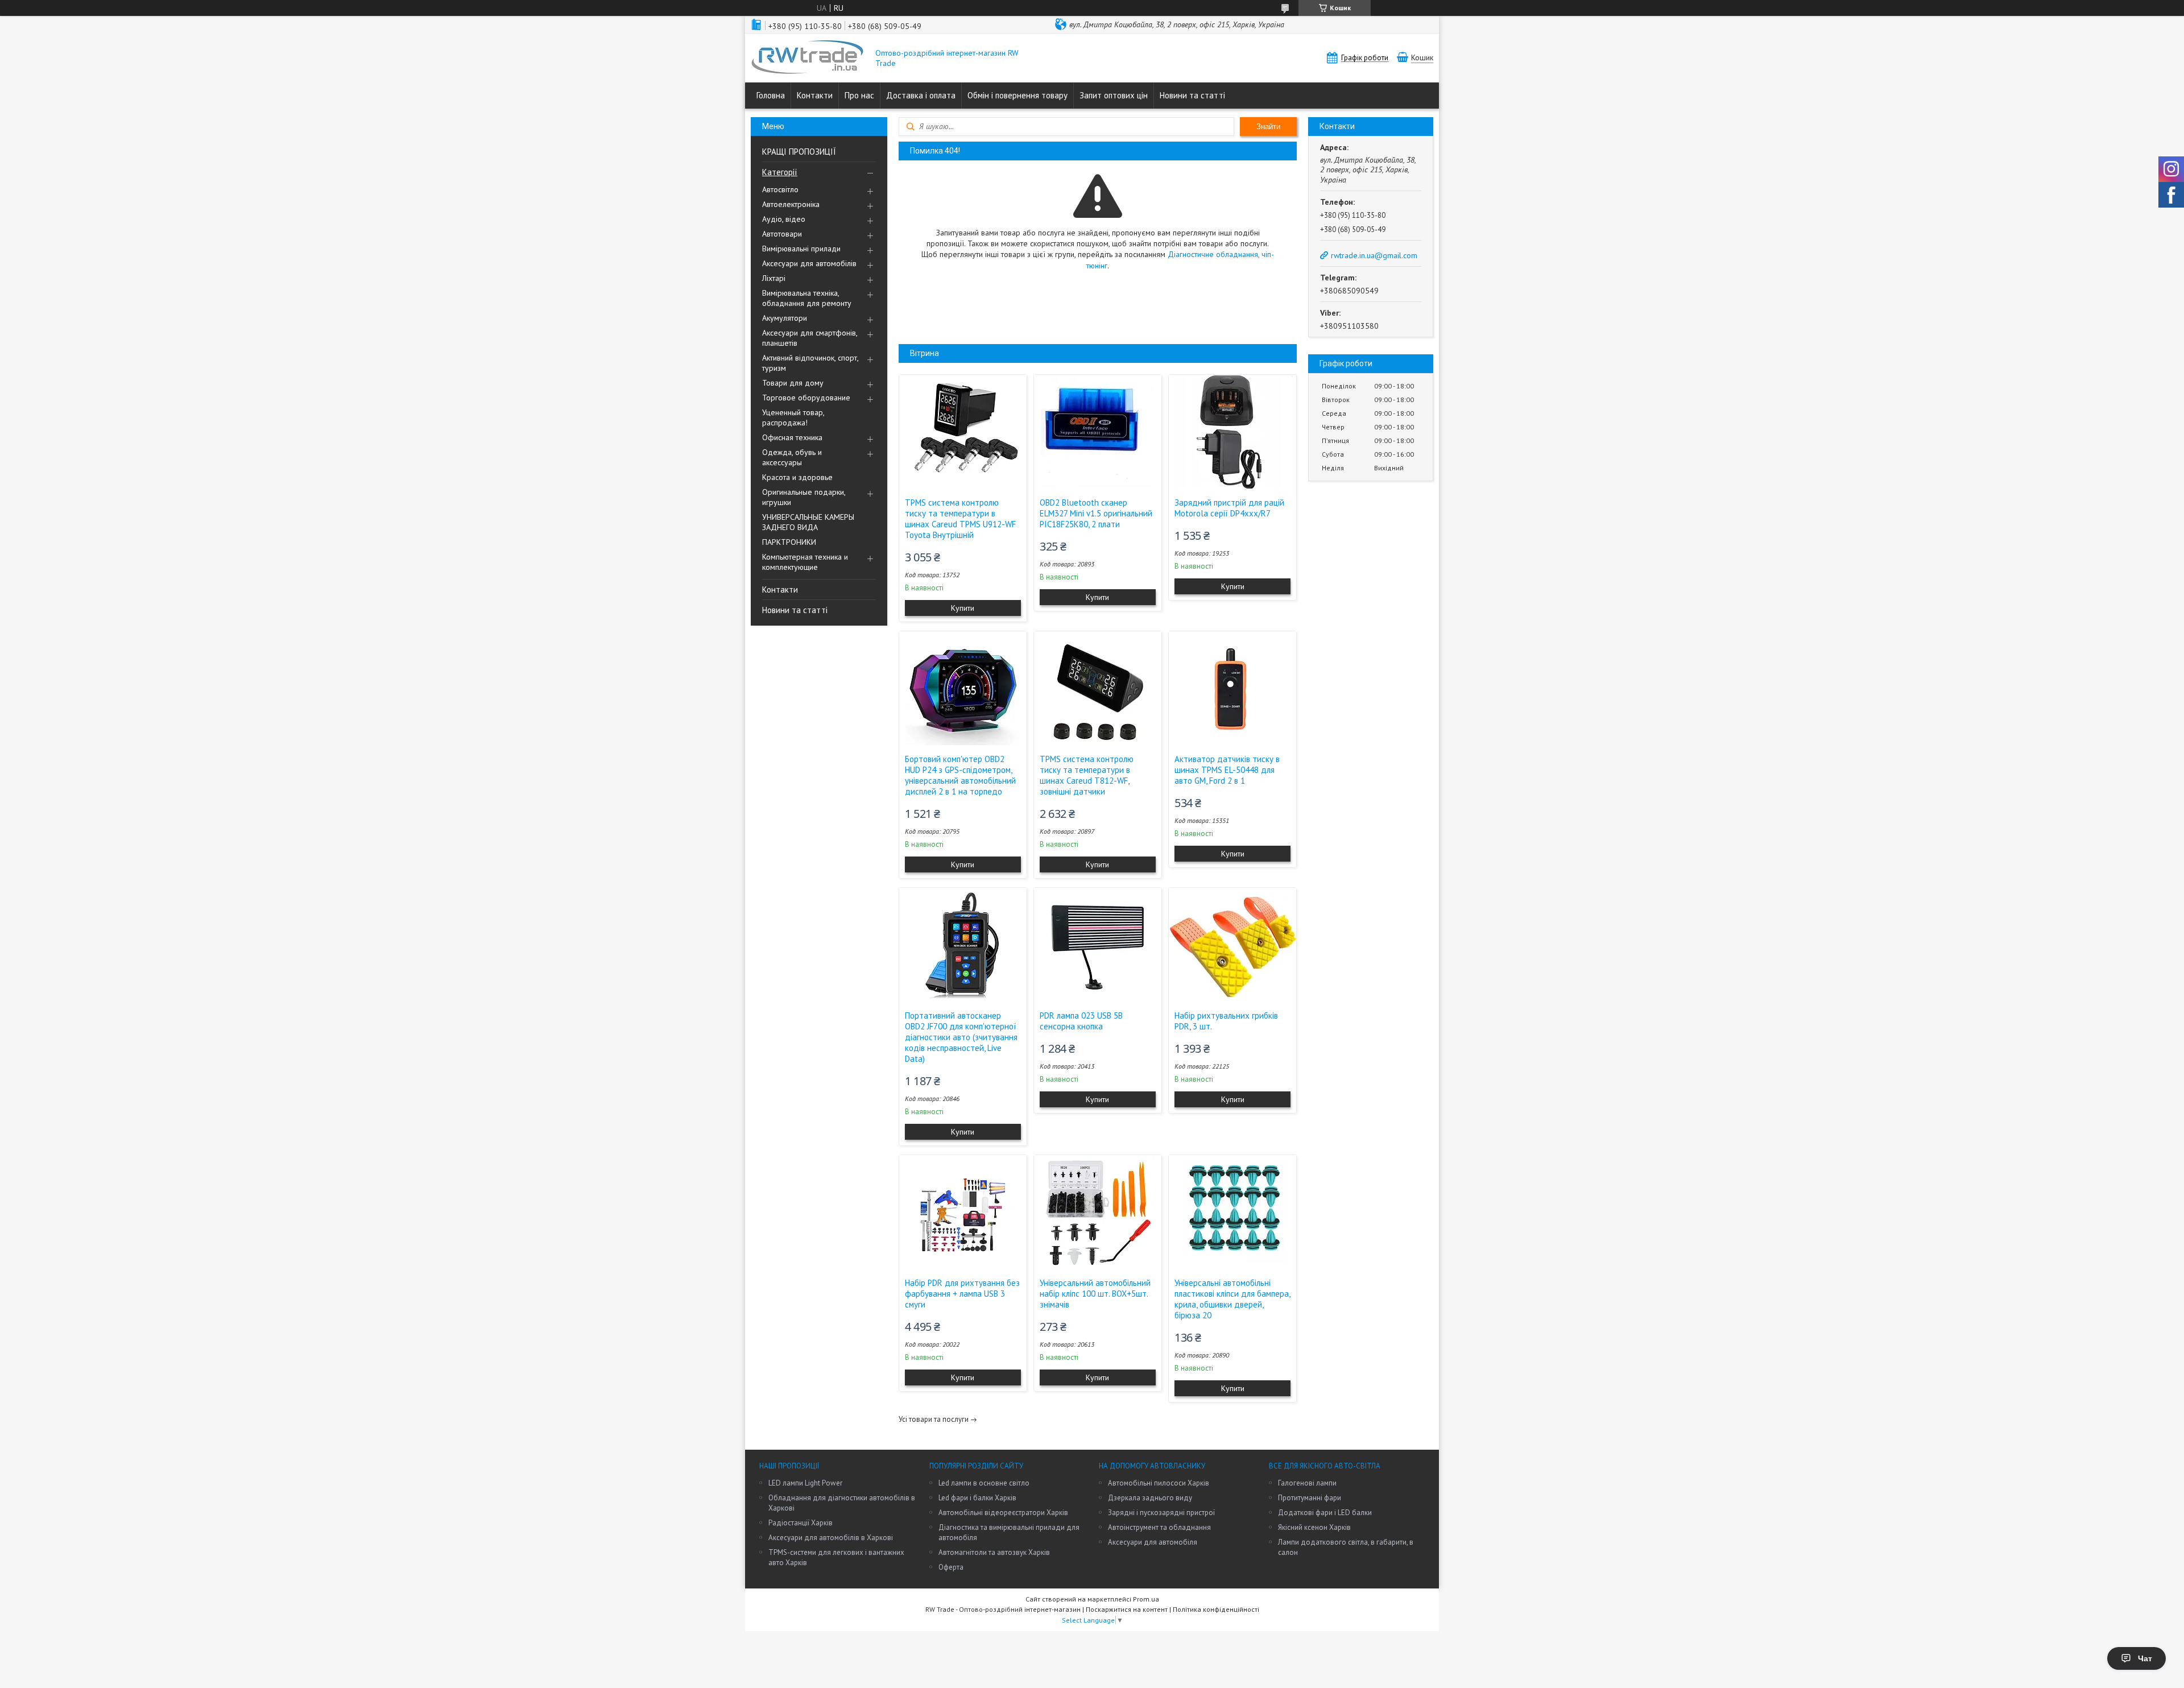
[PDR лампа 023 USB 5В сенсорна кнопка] (1098, 945)
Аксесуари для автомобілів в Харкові (831, 1538)
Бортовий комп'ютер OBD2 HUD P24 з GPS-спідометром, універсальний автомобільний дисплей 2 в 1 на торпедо (960, 775)
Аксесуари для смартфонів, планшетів (810, 338)
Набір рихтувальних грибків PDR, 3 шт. (1226, 1021)
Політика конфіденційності (1216, 1609)
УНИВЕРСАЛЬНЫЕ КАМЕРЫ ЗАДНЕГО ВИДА (808, 522)
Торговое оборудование (806, 398)
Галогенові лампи (1307, 1483)
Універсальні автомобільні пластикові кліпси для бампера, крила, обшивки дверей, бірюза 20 (1232, 1299)
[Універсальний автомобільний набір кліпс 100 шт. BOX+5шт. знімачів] (1098, 1212)
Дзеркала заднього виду (1150, 1498)
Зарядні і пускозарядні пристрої (1161, 1513)
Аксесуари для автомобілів (809, 263)
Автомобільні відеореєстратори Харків (1003, 1513)
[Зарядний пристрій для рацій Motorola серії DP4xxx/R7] (1232, 432)
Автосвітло (780, 189)
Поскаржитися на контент (1127, 1609)
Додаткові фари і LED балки (1325, 1513)
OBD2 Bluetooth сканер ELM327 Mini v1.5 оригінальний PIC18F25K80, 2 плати (1096, 513)
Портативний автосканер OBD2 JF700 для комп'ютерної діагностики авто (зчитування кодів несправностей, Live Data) (961, 1037)
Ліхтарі (774, 278)
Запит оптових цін (1114, 95)
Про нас (859, 95)
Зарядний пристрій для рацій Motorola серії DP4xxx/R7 (1229, 508)
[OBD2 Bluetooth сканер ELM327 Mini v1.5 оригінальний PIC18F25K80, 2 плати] (1098, 432)
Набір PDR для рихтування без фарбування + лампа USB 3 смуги (962, 1294)
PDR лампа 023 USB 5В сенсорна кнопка (1081, 1021)
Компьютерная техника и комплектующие (805, 562)
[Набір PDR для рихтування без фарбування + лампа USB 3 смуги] (963, 1212)
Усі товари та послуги (934, 1419)
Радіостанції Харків (801, 1523)
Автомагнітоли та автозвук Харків (994, 1552)
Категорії (780, 172)
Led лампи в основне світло (984, 1483)
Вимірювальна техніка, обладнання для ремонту (807, 298)
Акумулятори (785, 318)
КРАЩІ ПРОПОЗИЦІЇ (799, 152)
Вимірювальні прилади (801, 249)
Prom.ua (1146, 1599)
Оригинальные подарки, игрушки (804, 497)
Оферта (951, 1567)
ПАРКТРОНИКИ (789, 542)
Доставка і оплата (921, 95)
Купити (963, 608)
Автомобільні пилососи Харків (1159, 1483)
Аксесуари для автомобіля (1153, 1542)
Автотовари (782, 234)
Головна (771, 95)
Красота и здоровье (797, 477)
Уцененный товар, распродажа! (793, 417)
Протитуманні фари (1310, 1498)
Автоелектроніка (791, 204)
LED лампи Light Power (805, 1483)
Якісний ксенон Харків (1314, 1527)
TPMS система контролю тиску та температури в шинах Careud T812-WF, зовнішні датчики (1087, 775)
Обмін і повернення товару (1017, 95)
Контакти (815, 95)
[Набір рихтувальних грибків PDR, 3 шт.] (1232, 945)
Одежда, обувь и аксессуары (792, 457)
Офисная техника (792, 437)
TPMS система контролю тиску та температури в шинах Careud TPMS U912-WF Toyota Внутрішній (960, 519)
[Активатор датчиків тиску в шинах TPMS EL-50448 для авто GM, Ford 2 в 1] (1232, 688)
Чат (2145, 1658)
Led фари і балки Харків (977, 1498)
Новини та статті (1192, 95)
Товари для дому (793, 383)
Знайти (1268, 127)
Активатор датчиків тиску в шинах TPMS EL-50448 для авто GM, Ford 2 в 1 (1227, 770)
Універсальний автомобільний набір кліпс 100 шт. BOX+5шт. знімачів (1095, 1294)
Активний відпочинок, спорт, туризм (810, 363)
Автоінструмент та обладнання (1159, 1527)
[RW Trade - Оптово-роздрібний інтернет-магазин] (808, 58)
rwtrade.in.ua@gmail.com (1374, 255)
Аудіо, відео (784, 219)
